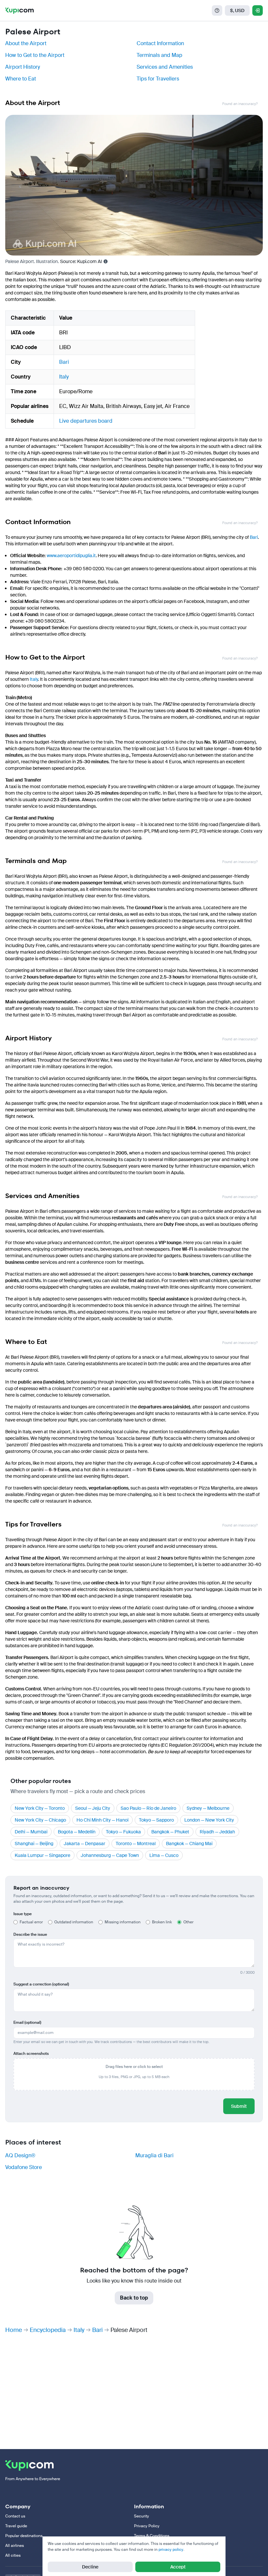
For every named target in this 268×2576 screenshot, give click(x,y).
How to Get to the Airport (35, 55)
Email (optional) (27, 2022)
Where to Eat (21, 79)
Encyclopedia (48, 2330)
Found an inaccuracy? (240, 104)
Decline (90, 2567)
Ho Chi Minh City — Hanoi (102, 1820)
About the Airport (26, 43)
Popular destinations (24, 2536)
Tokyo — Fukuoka (123, 1832)
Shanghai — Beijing (34, 1844)
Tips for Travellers (158, 79)
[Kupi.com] (19, 10)
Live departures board (86, 421)
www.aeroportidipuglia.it (71, 556)
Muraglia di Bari (154, 2155)
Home (14, 2330)
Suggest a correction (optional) (41, 1984)
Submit (239, 2106)
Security (142, 2516)
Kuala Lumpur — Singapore (42, 1855)
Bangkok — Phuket (170, 1832)
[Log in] (258, 10)
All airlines (15, 2546)
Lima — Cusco (164, 1855)
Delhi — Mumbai (31, 1832)
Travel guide (16, 2526)
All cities (13, 2555)
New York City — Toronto (40, 1808)
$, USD (237, 10)
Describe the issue (30, 1934)
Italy (64, 377)
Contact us (15, 2516)
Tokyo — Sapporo (156, 1820)
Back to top (134, 2298)
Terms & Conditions (152, 2536)
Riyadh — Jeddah (217, 1832)
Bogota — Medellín (77, 1832)
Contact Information (160, 43)
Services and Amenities (165, 67)
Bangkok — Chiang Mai (189, 1844)
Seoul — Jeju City (93, 1808)
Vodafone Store (24, 2167)
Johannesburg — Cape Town (110, 1855)
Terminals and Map (159, 55)
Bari (64, 362)
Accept (178, 2567)
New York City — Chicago (40, 1820)
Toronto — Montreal (136, 1844)
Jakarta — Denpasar (84, 1844)
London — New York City (209, 1820)
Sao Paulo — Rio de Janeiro (148, 1808)
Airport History (23, 67)
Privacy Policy (147, 2526)
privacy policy (171, 2550)
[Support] (217, 10)
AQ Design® (20, 2155)
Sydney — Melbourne (208, 1808)
